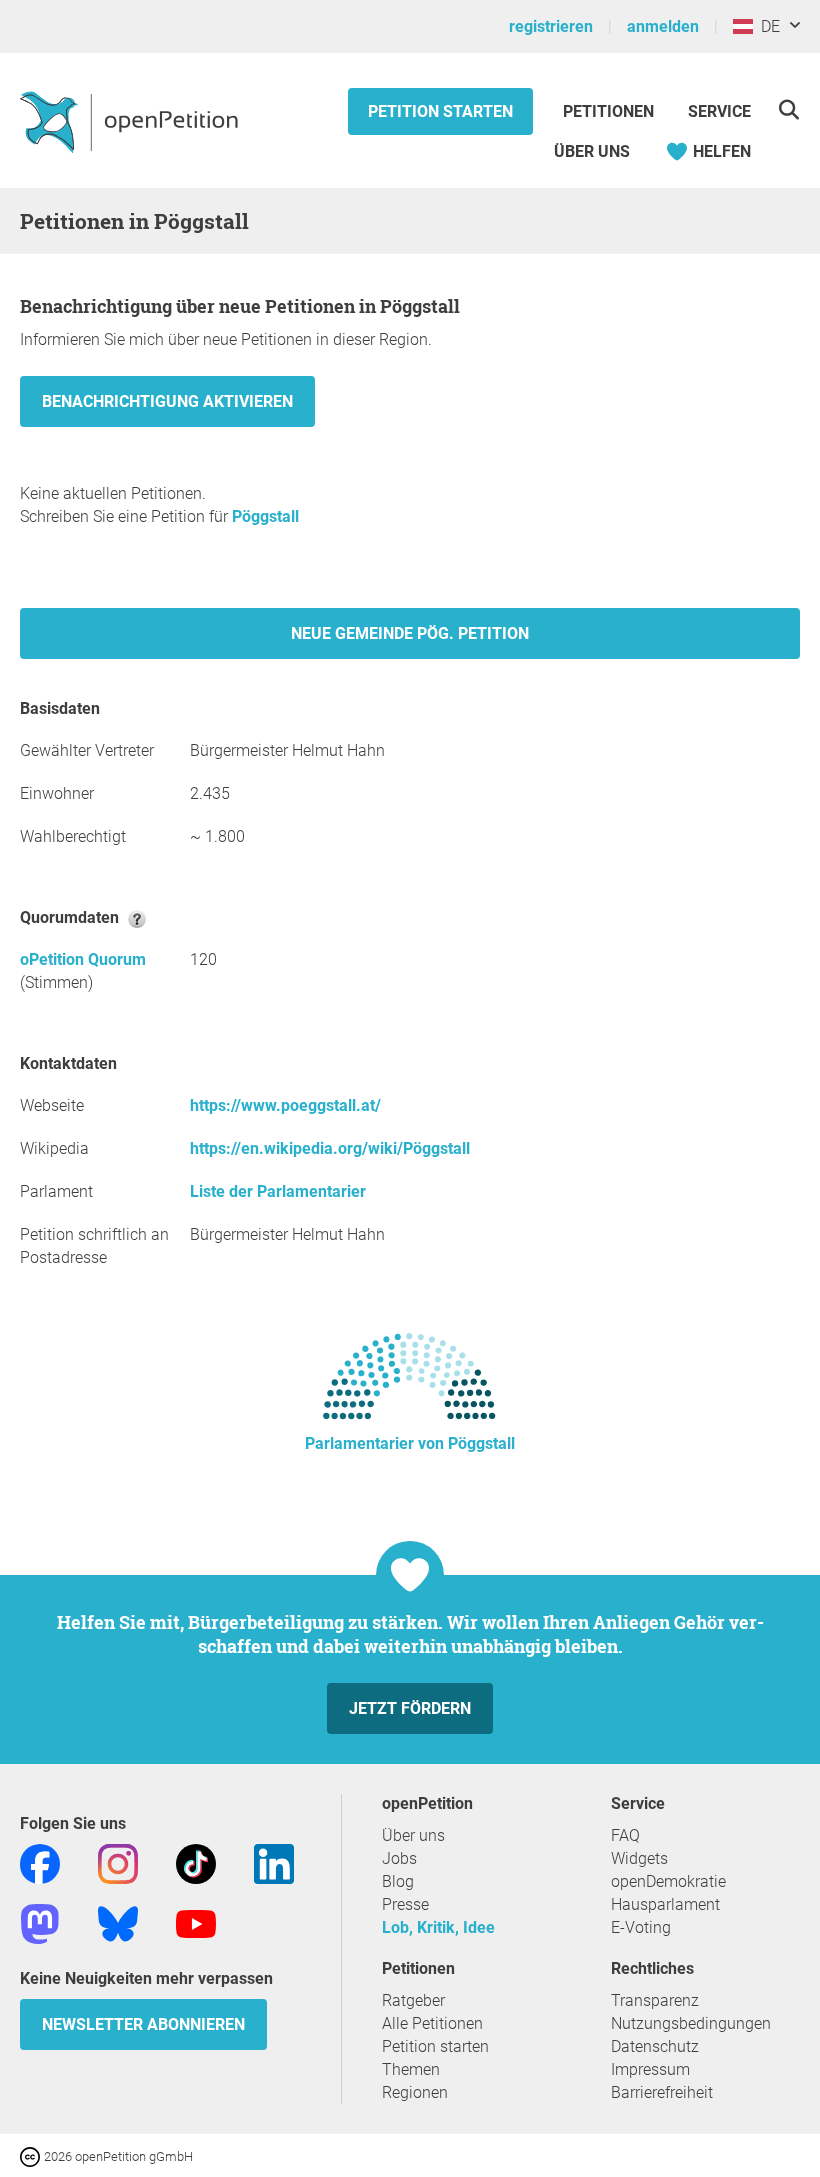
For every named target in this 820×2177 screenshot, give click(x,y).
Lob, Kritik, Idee (438, 1927)
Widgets (639, 1858)
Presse (405, 1904)
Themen (411, 2069)
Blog (398, 1881)
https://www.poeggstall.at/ (285, 1105)
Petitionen (610, 111)
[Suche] (788, 109)
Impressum (650, 2069)
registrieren (551, 26)
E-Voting (641, 1927)
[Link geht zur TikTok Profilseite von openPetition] (196, 1862)
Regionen (415, 2092)
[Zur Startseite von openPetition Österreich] (131, 121)
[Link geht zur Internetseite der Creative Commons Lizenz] (32, 2155)
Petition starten (440, 111)
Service (719, 111)
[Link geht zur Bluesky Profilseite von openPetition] (118, 1922)
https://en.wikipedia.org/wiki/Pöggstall (330, 1148)
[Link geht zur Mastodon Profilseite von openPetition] (40, 1922)
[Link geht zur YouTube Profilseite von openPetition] (196, 1922)
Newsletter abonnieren (143, 2024)
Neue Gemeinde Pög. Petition (410, 633)
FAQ (625, 1835)
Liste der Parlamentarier (278, 1191)
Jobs (399, 1858)
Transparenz (655, 2000)
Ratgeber (413, 2000)
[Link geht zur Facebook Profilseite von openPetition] (40, 1862)
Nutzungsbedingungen (691, 2023)
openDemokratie (668, 1881)
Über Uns (592, 151)
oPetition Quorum (83, 959)
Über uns (413, 1835)
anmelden (663, 26)
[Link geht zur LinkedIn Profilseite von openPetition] (274, 1862)
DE (766, 26)
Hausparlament (665, 1904)
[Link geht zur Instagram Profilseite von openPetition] (118, 1862)
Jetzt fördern (410, 1708)
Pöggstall (265, 516)
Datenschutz (655, 2046)
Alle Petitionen (432, 2023)
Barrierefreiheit (662, 2092)
